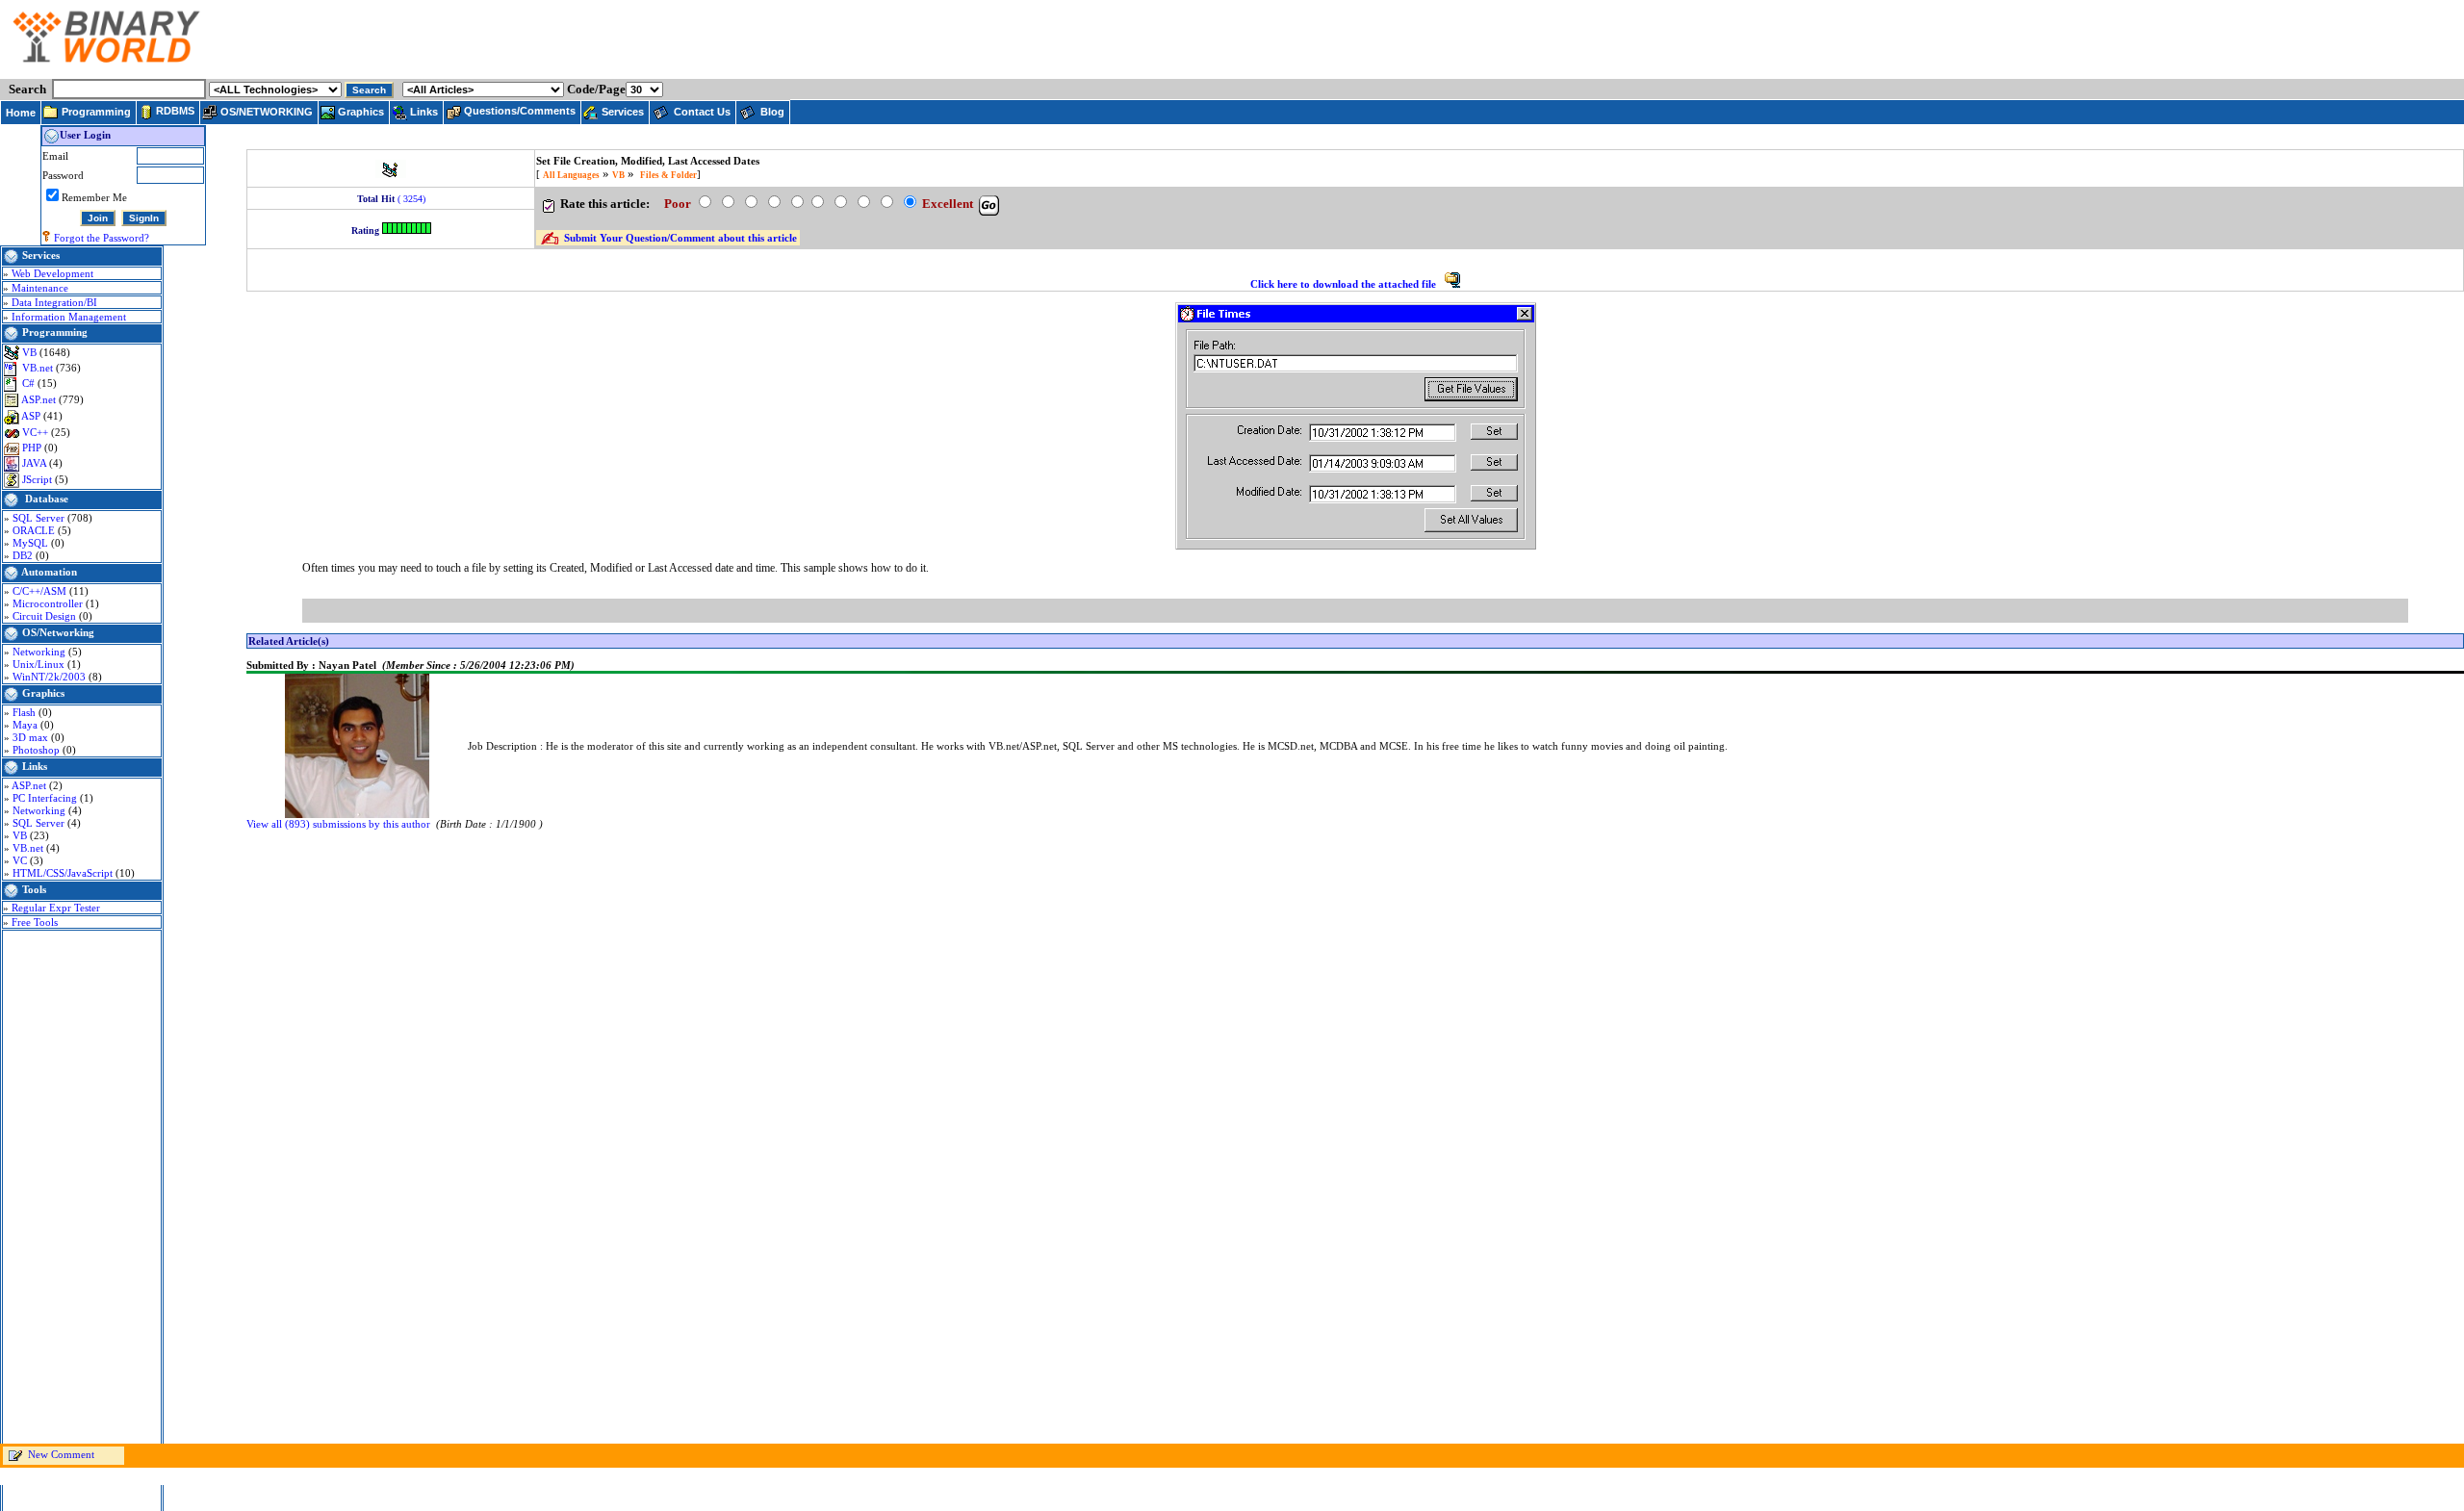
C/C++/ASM (41, 591)
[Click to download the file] (1452, 284)
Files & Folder (668, 175)
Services (41, 255)
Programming (55, 332)
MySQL (32, 543)
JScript (38, 479)
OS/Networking (58, 632)
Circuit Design (46, 616)
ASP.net (40, 399)
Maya (26, 725)
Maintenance (40, 288)
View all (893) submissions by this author (338, 824)
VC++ (37, 432)
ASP (32, 416)
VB (31, 352)
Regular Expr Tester (56, 908)
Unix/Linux (40, 664)
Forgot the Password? (102, 238)
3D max (32, 737)
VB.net (39, 368)
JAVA (36, 463)
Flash (26, 712)
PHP (33, 448)
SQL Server (40, 518)
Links (35, 766)
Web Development (52, 273)
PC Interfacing (46, 798)
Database (47, 499)
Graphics (43, 693)
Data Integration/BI (54, 302)
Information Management (69, 317)
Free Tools (35, 922)
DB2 (24, 555)
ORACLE (35, 530)
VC (21, 860)
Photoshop (38, 750)
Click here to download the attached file (1345, 284)
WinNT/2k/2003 (51, 677)
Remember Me (94, 197)
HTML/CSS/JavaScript (64, 873)
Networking (40, 652)
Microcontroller (49, 603)
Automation (49, 572)
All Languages (571, 175)
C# (30, 383)
